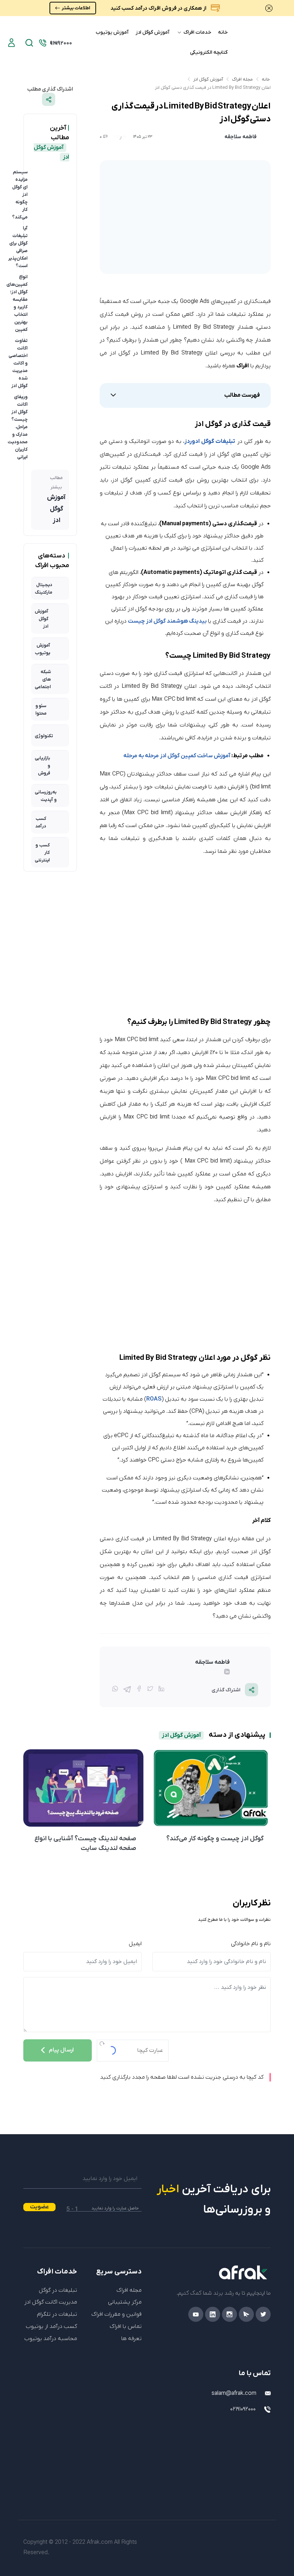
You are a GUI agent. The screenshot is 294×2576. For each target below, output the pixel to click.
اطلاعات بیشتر (76, 8)
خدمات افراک (197, 32)
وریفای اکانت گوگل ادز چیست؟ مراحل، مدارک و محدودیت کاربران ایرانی (18, 427)
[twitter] (263, 2314)
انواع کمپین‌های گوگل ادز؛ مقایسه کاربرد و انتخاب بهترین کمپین (17, 303)
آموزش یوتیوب (112, 32)
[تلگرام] (127, 1688)
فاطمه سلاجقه (241, 137)
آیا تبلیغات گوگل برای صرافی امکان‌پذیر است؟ (18, 247)
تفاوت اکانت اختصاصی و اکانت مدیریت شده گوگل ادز (18, 363)
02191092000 (243, 2409)
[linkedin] (213, 2314)
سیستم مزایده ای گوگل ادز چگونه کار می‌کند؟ (20, 195)
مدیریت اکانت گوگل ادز (51, 2302)
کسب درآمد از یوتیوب (51, 2326)
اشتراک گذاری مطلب (50, 89)
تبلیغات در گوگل (58, 2290)
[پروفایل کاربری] (11, 43)
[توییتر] (150, 1690)
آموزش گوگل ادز (153, 32)
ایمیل (135, 1944)
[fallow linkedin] (174, 1673)
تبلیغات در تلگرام (57, 2314)
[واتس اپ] (115, 1690)
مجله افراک (242, 79)
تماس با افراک (126, 2326)
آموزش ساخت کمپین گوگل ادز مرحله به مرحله (177, 756)
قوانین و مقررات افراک (117, 2314)
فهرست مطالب (242, 395)
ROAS (154, 1399)
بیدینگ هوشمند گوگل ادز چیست (167, 621)
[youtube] (196, 2314)
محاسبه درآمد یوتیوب (51, 2339)
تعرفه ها (131, 2339)
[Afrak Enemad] (255, 2437)
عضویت (39, 2207)
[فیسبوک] (139, 1690)
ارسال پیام (61, 2050)
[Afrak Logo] (212, 2272)
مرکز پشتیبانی (125, 2302)
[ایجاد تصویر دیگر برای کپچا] (102, 2044)
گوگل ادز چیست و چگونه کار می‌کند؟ (215, 1839)
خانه (223, 32)
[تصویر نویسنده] (264, 137)
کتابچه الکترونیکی (209, 52)
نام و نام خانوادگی (251, 1944)
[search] (29, 43)
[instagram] (229, 2314)
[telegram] (246, 2314)
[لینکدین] (161, 1690)
